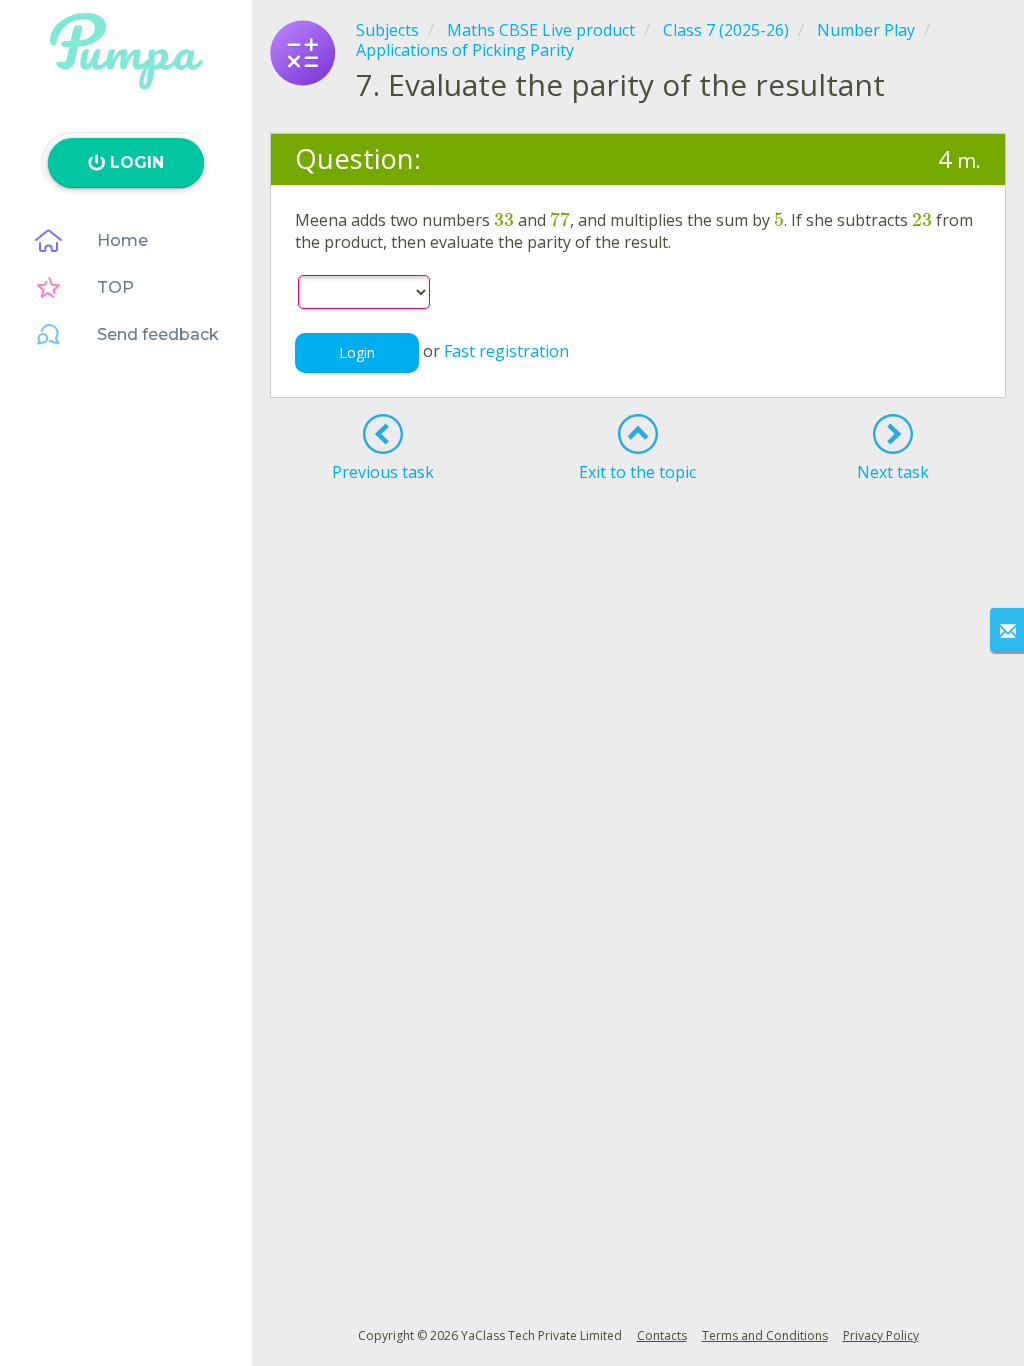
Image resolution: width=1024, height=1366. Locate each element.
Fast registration (506, 351)
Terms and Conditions (765, 1335)
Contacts (662, 1335)
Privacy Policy (881, 1335)
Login (357, 352)
